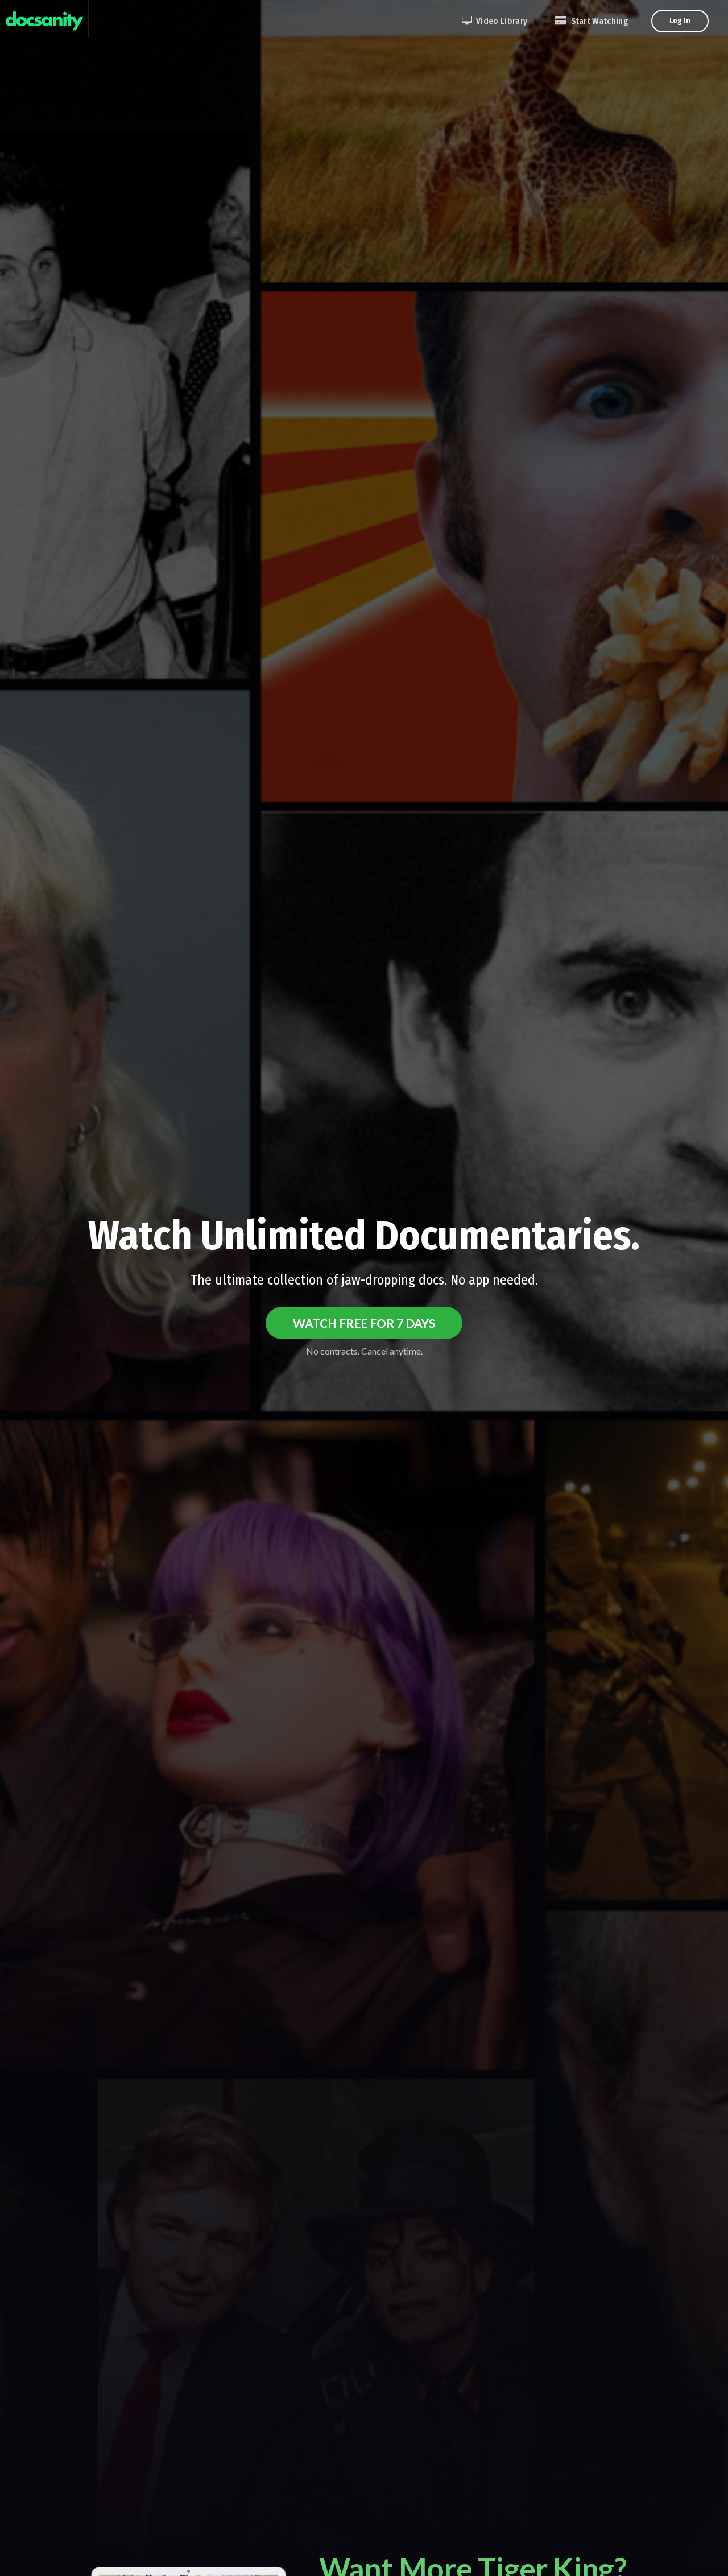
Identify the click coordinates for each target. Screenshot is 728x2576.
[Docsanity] (44, 19)
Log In (680, 21)
